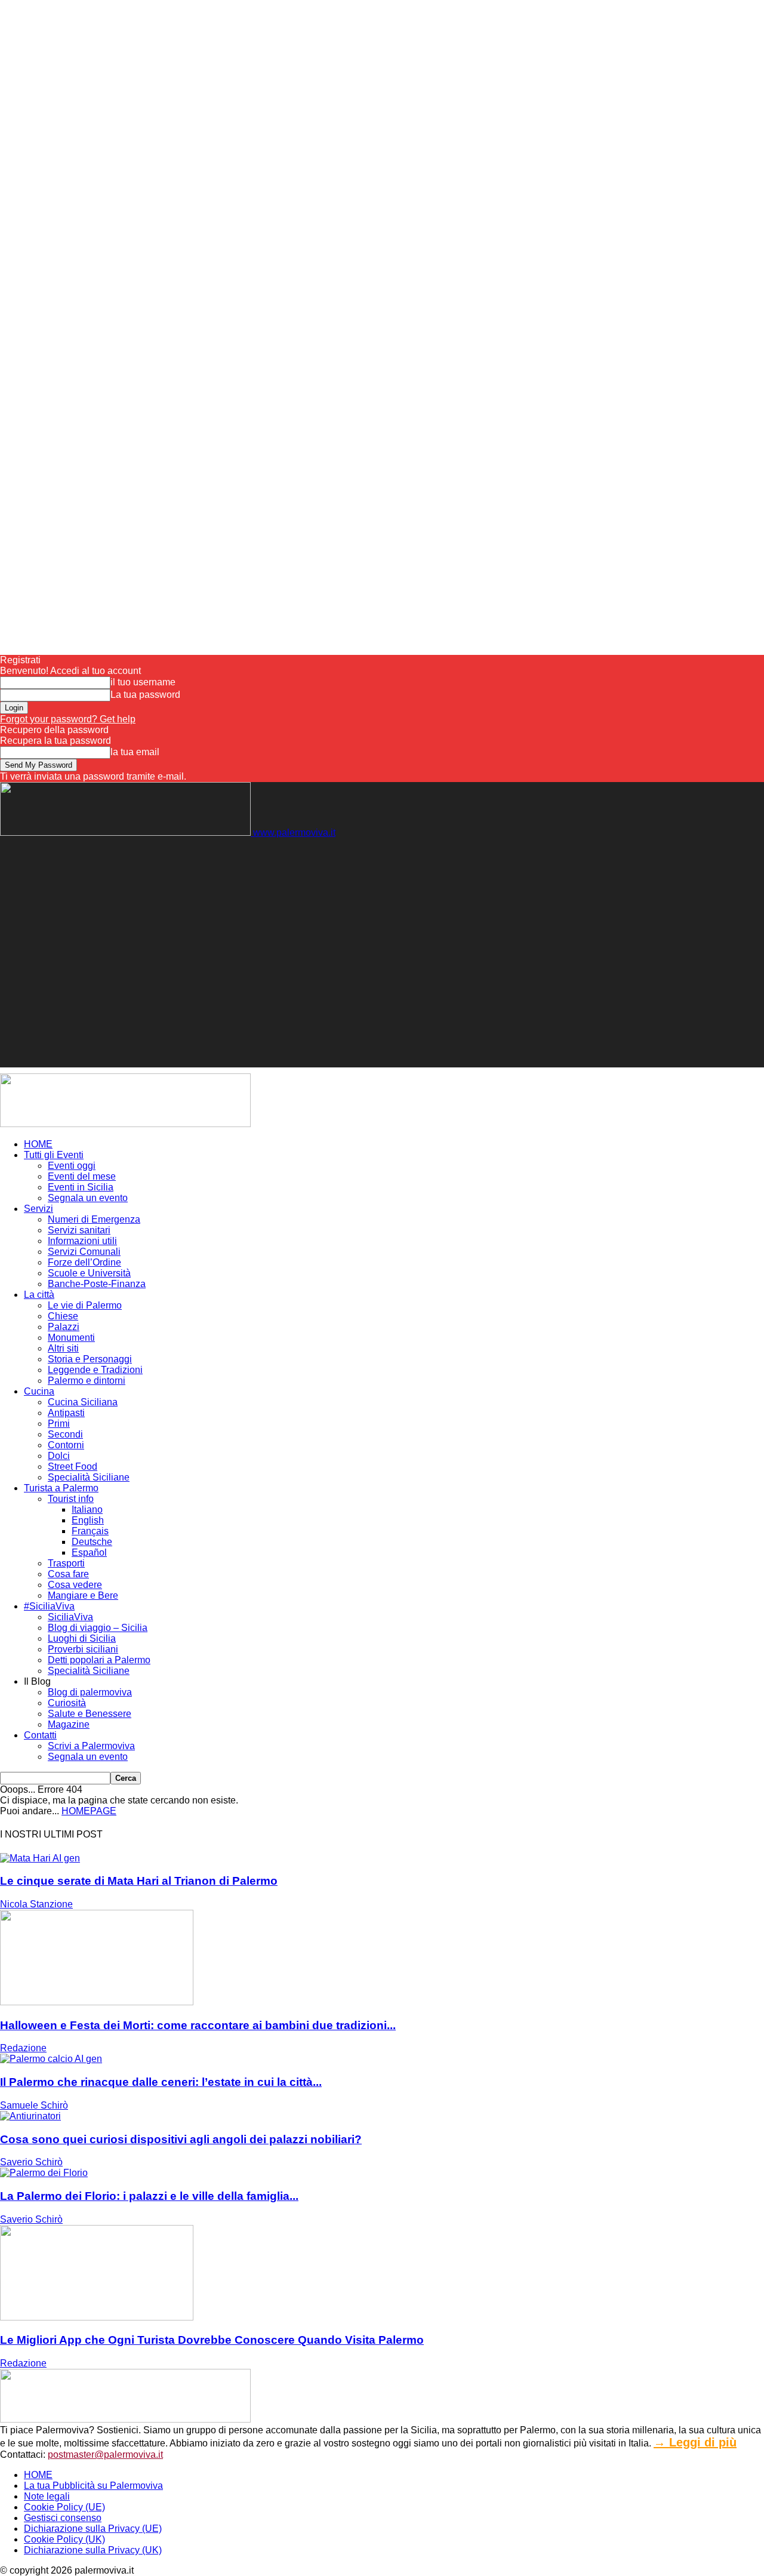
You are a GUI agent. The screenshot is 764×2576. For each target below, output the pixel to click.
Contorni (66, 1445)
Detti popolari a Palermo (99, 1660)
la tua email (135, 752)
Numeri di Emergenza (94, 1219)
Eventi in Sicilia (81, 1187)
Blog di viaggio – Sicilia (98, 1628)
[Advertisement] (217, 865)
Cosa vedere (75, 1585)
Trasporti (66, 1563)
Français (90, 1531)
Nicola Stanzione (36, 1904)
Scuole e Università (89, 1273)
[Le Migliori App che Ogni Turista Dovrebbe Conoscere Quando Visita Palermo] (97, 2317)
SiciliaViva (70, 1617)
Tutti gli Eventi (54, 1155)
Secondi (65, 1434)
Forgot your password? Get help (68, 719)
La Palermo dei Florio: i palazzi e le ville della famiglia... (149, 2196)
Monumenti (71, 1338)
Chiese (63, 1316)
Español (89, 1552)
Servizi (38, 1209)
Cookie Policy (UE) (64, 2507)
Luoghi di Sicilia (82, 1638)
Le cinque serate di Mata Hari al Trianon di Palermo (139, 1881)
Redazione (23, 2048)
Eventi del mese (82, 1176)
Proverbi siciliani (83, 1649)
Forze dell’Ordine (84, 1262)
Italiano (87, 1509)
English (88, 1520)
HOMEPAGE (89, 1811)
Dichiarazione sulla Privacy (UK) (93, 2550)
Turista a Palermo (61, 1488)
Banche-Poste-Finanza (97, 1284)
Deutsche (92, 1542)
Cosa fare (68, 1574)
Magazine (69, 1724)
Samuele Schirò (34, 2105)
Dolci (59, 1456)
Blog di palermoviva (90, 1692)
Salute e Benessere (90, 1714)
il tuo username (143, 682)
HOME (38, 1144)
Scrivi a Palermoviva (91, 1746)
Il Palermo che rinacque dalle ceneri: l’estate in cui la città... (161, 2082)
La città (39, 1295)
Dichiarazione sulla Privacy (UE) (93, 2529)
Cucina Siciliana (83, 1402)
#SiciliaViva (49, 1606)
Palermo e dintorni (87, 1381)
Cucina (39, 1391)
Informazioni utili (82, 1241)
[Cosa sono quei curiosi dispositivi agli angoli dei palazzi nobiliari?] (30, 2116)
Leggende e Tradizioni (95, 1370)
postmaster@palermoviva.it (105, 2455)
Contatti (40, 1735)
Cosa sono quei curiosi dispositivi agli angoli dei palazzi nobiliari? (181, 2139)
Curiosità (67, 1703)
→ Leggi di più (695, 2442)
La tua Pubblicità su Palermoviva (93, 2486)
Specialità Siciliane (89, 1477)
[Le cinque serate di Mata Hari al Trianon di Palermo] (40, 1858)
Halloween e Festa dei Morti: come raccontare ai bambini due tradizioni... (198, 2025)
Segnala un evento (88, 1198)
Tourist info (71, 1499)
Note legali (47, 2496)
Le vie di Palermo (85, 1305)
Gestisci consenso (63, 2518)
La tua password (145, 695)
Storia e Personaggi (90, 1359)
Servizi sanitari (79, 1230)
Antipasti (66, 1413)
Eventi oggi (72, 1166)
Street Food (73, 1466)
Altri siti (63, 1348)
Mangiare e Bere (83, 1595)
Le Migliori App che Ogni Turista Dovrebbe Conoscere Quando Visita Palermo (212, 2340)
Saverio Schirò (31, 2162)
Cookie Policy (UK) (64, 2539)
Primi (59, 1424)
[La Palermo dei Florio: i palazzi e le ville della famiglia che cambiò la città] (44, 2173)
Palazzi (64, 1327)
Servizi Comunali (84, 1252)
